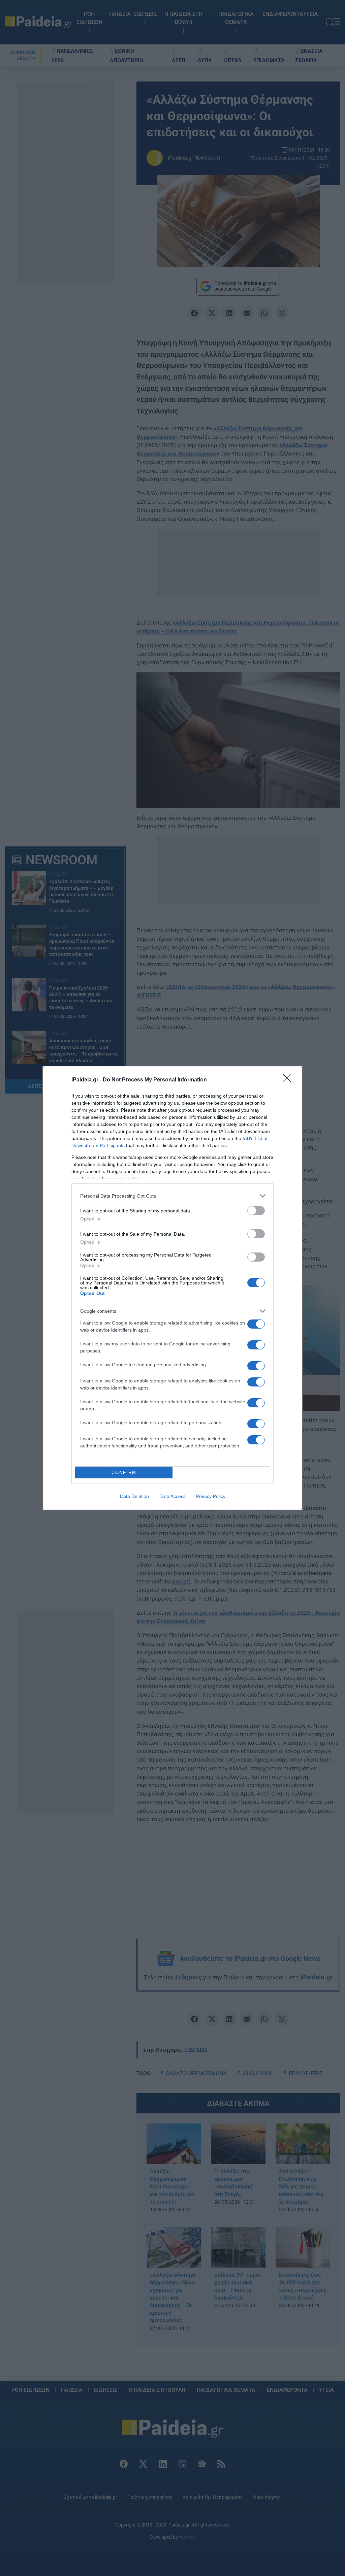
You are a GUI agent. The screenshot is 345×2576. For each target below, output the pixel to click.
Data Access (172, 1496)
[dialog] (172, 1288)
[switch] (256, 1211)
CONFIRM (124, 1473)
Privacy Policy (211, 1496)
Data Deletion (134, 1496)
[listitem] (172, 1196)
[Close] (289, 1080)
